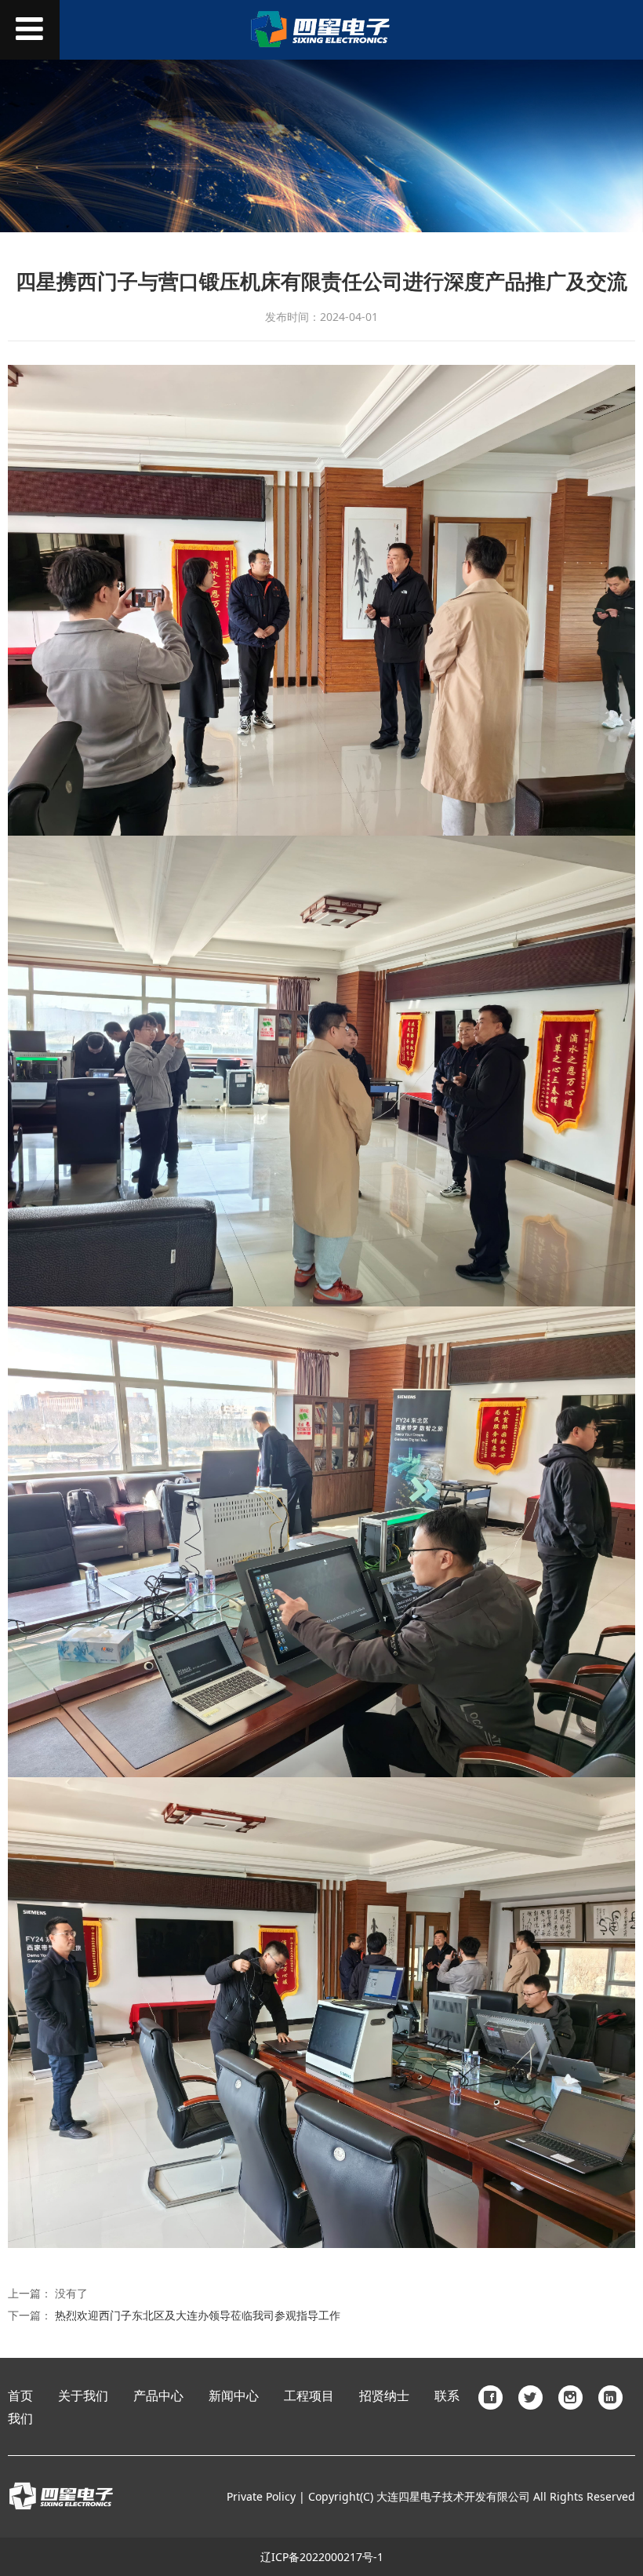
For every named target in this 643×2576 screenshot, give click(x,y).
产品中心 (158, 2396)
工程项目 (309, 2396)
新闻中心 (234, 2396)
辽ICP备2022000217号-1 (322, 2557)
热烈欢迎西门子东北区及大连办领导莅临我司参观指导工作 (198, 2315)
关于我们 (83, 2396)
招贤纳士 (384, 2396)
